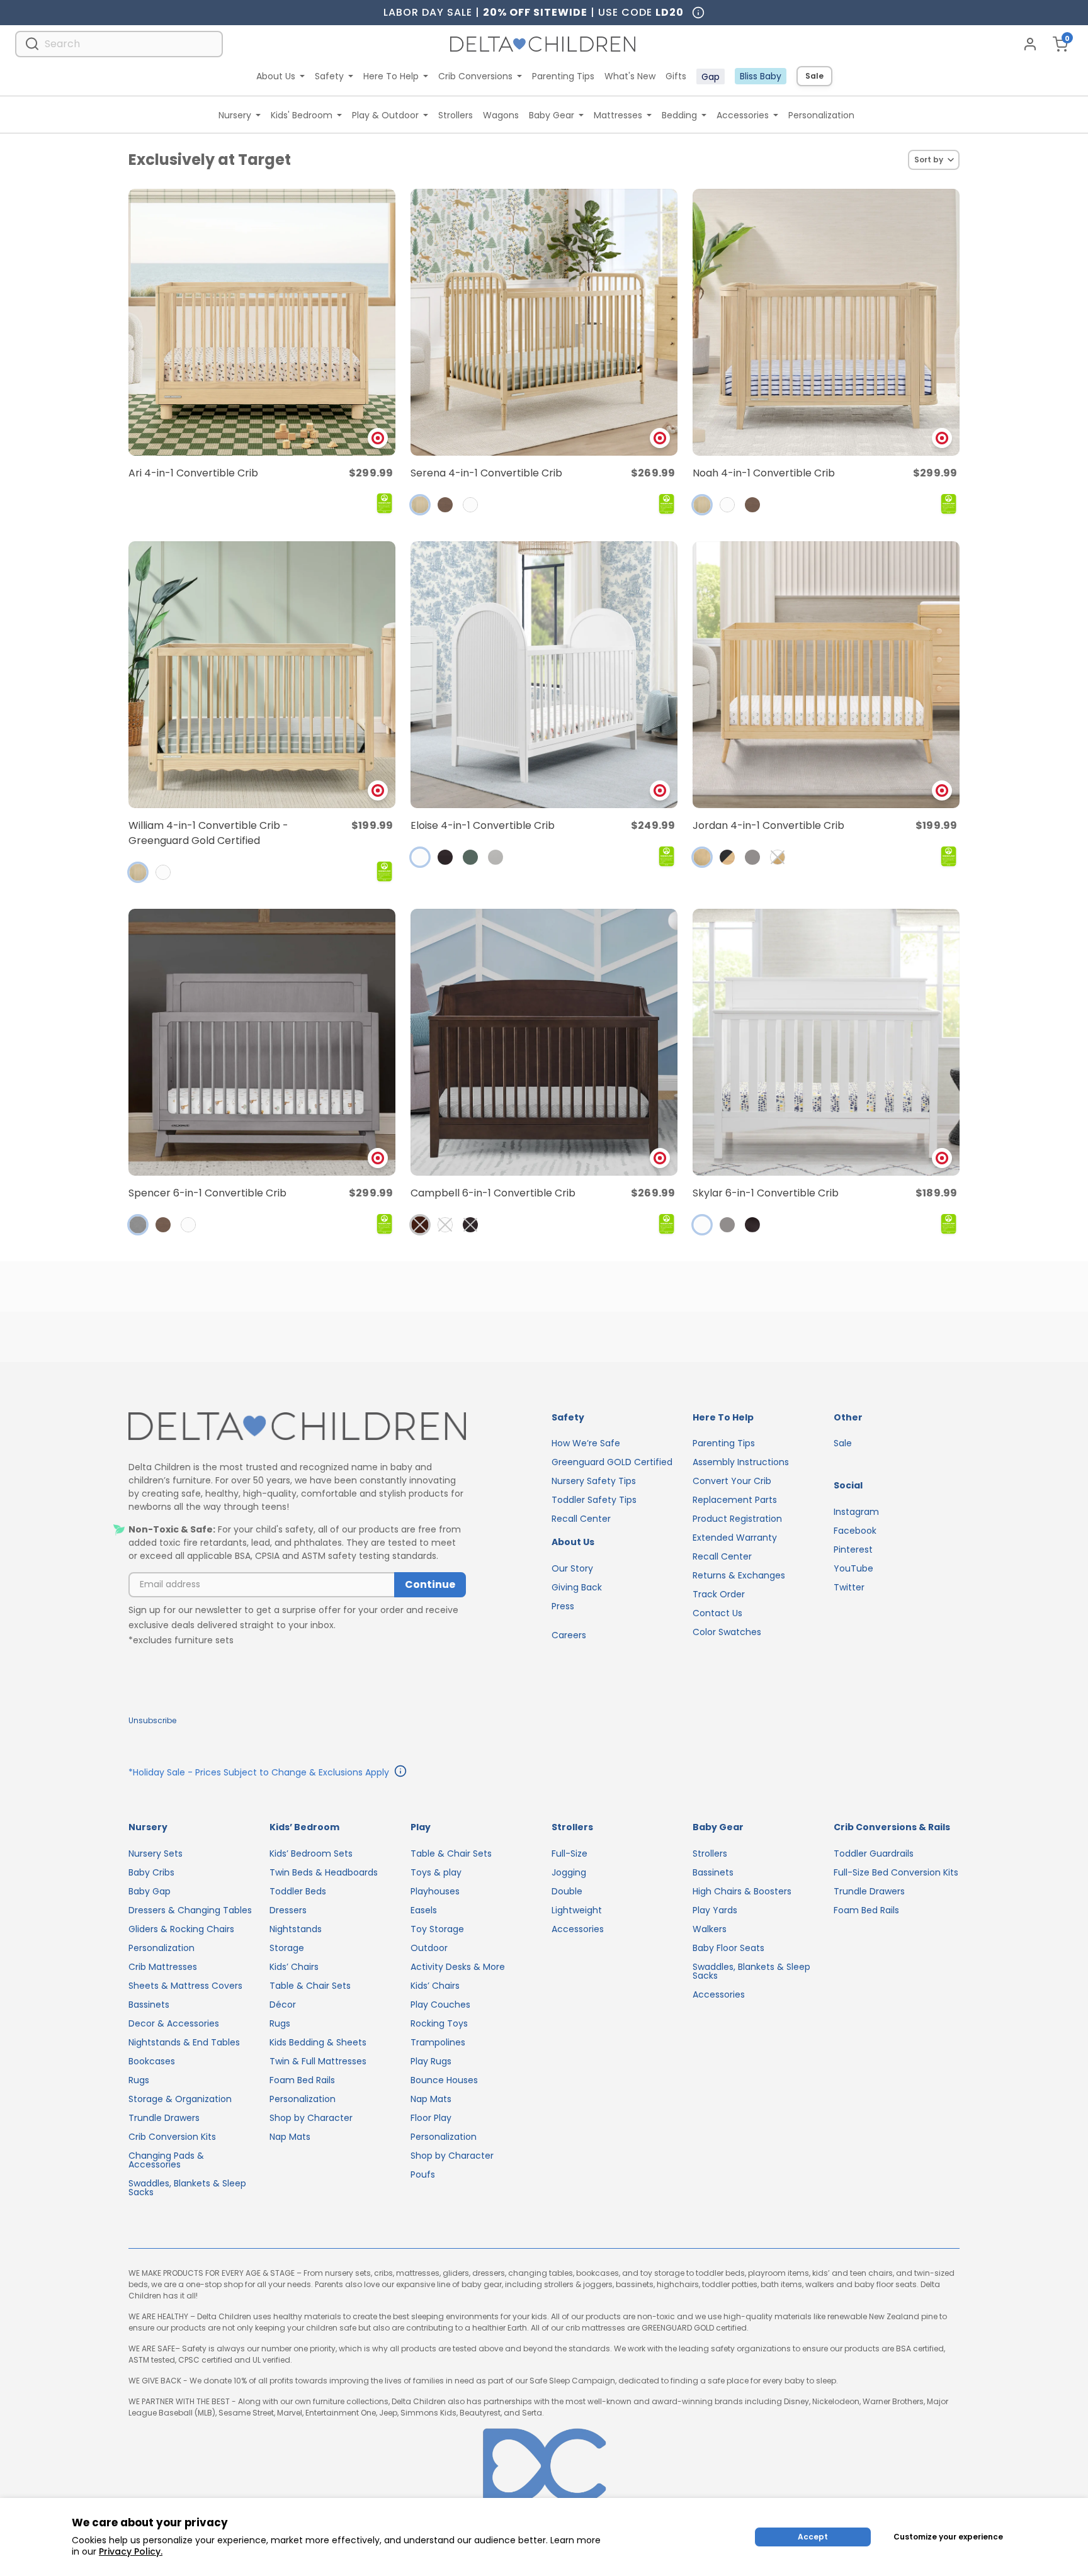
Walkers (710, 1929)
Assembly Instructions (741, 1462)
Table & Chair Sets (310, 1986)
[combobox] (119, 44)
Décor (283, 2005)
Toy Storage (437, 1929)
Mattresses (618, 115)
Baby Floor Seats (728, 1948)
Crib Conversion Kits (172, 2137)
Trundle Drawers (164, 2118)
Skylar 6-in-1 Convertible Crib (766, 1193)
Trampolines (438, 2042)
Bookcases (152, 2061)
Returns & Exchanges (739, 1575)
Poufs (423, 2174)
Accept (813, 2537)
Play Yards (715, 1910)
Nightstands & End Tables (184, 2042)
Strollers (456, 115)
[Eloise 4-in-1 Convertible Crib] (544, 675)
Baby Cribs (151, 1872)
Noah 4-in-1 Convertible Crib (764, 473)
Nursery (235, 115)
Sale (814, 76)
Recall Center (581, 1519)
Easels (424, 1910)
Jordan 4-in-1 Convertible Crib (768, 825)
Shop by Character (311, 2118)
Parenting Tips (563, 76)
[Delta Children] (297, 1427)
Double (567, 1891)
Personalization (821, 115)
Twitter (849, 1587)
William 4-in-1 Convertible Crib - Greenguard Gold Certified (208, 833)
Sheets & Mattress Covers (185, 1986)
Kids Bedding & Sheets (318, 2042)
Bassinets (149, 2005)
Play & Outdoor (385, 115)
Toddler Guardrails (874, 1853)
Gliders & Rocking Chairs (181, 1929)
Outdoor (429, 1948)
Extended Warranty (735, 1538)
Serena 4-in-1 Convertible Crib (486, 473)
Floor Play (431, 2118)
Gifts (676, 76)
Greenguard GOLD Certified (612, 1462)
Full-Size (569, 1853)
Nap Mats (290, 2137)
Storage (287, 1948)
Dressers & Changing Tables (190, 1910)
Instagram (856, 1512)
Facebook (855, 1531)
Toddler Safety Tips (594, 1500)
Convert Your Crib (732, 1481)
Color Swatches (727, 1632)
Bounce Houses (444, 2080)
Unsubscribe (152, 1720)
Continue (430, 1584)
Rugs (139, 2080)
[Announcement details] (400, 1773)
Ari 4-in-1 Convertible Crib (193, 473)
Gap (711, 77)
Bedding (679, 115)
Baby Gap (150, 1891)
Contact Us (717, 1613)
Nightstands (296, 1929)
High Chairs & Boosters (742, 1891)
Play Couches (440, 2005)
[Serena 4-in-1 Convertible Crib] (544, 322)
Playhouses (435, 1891)
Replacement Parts (735, 1500)
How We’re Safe (586, 1443)
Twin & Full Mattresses (318, 2061)
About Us (276, 76)
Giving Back (577, 1587)
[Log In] (1030, 44)
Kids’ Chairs (294, 1967)
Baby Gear (552, 115)
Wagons (501, 115)
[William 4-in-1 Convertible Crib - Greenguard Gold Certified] (262, 675)
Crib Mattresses (163, 1967)
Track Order (719, 1594)
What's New (630, 76)
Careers (569, 1635)
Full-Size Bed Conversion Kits (896, 1872)
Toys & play (436, 1872)
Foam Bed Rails (302, 2080)
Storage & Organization (180, 2099)
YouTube (853, 1568)
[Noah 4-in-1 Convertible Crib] (826, 322)
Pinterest (853, 1550)
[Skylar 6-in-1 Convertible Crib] (826, 1042)
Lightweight (577, 1910)
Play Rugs (431, 2061)
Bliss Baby (761, 76)
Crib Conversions (475, 76)
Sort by (929, 160)
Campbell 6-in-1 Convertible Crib (493, 1193)
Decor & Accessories (174, 2023)
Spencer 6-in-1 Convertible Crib (207, 1193)
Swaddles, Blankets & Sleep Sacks (187, 2188)
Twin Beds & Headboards (324, 1872)
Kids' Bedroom (302, 115)
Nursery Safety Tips (594, 1481)
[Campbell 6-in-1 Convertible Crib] (544, 1042)
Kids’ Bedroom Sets (311, 1853)
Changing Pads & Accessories (166, 2160)
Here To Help (391, 76)
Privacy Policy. (131, 2551)
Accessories (743, 115)
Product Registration (737, 1519)
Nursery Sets (156, 1853)
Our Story (572, 1568)
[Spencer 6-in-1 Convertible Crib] (262, 1042)
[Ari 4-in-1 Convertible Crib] (262, 322)
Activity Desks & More (458, 1967)
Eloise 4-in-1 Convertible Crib (483, 825)
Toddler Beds (298, 1891)
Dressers (288, 1910)
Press (563, 1606)
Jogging (569, 1872)
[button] (420, 505)
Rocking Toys (439, 2023)
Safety (329, 76)
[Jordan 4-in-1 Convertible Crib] (826, 675)
